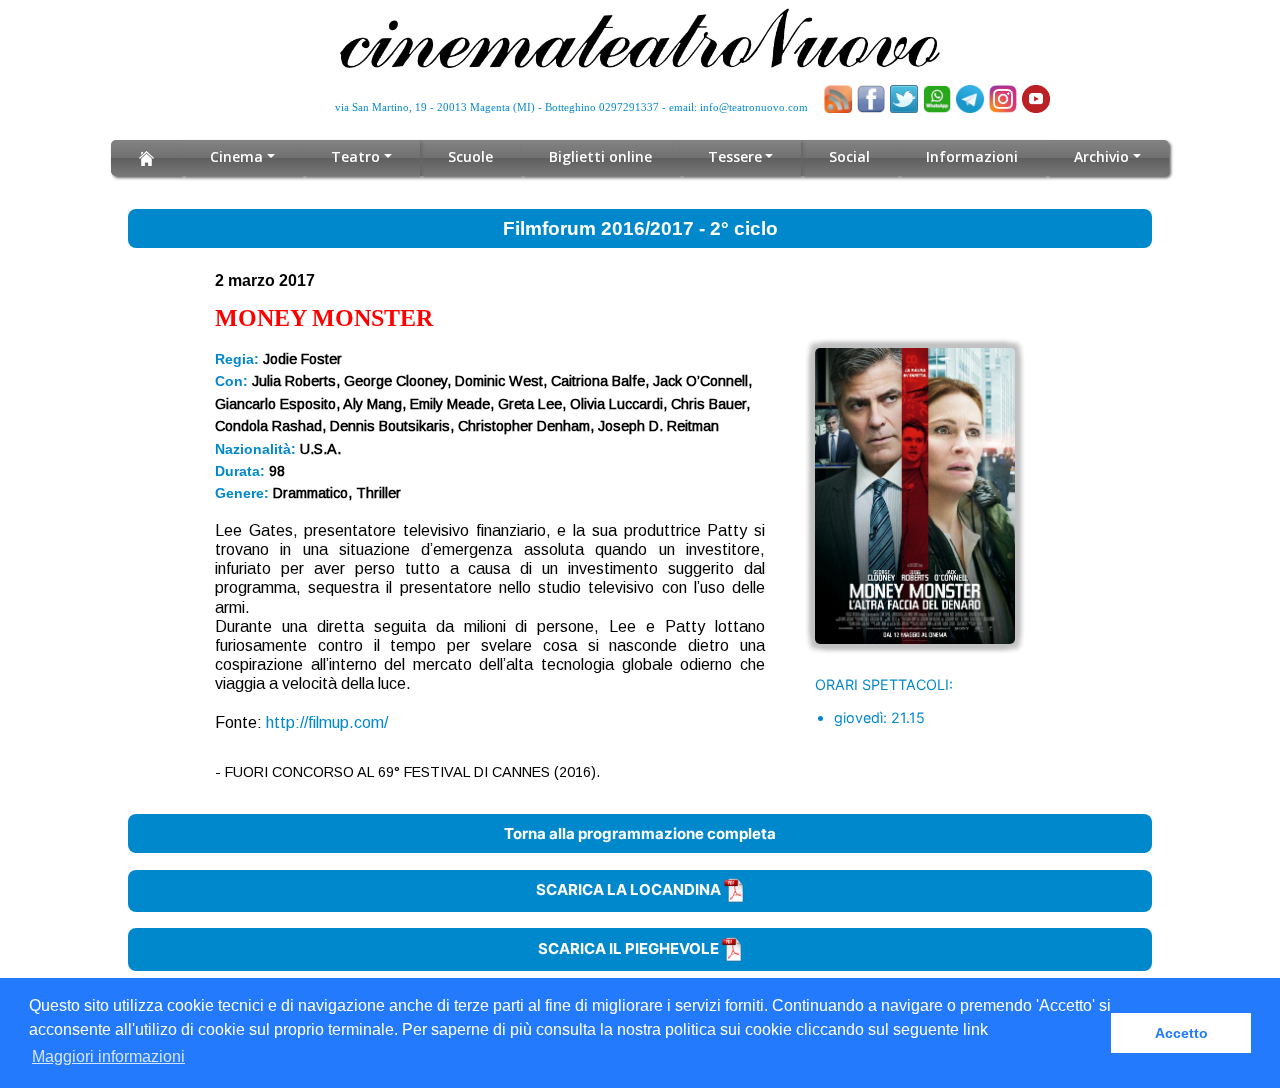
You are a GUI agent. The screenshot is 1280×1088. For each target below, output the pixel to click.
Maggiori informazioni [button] (108, 1056)
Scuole (470, 156)
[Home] (146, 158)
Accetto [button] (1181, 1033)
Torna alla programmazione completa (640, 833)
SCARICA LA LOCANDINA (630, 889)
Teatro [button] (355, 156)
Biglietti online (600, 156)
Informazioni (972, 156)
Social (849, 156)
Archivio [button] (1101, 156)
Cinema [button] (236, 156)
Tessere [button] (735, 156)
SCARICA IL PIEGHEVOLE (630, 948)
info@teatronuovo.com (754, 107)
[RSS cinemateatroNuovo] (838, 99)
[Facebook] (871, 99)
